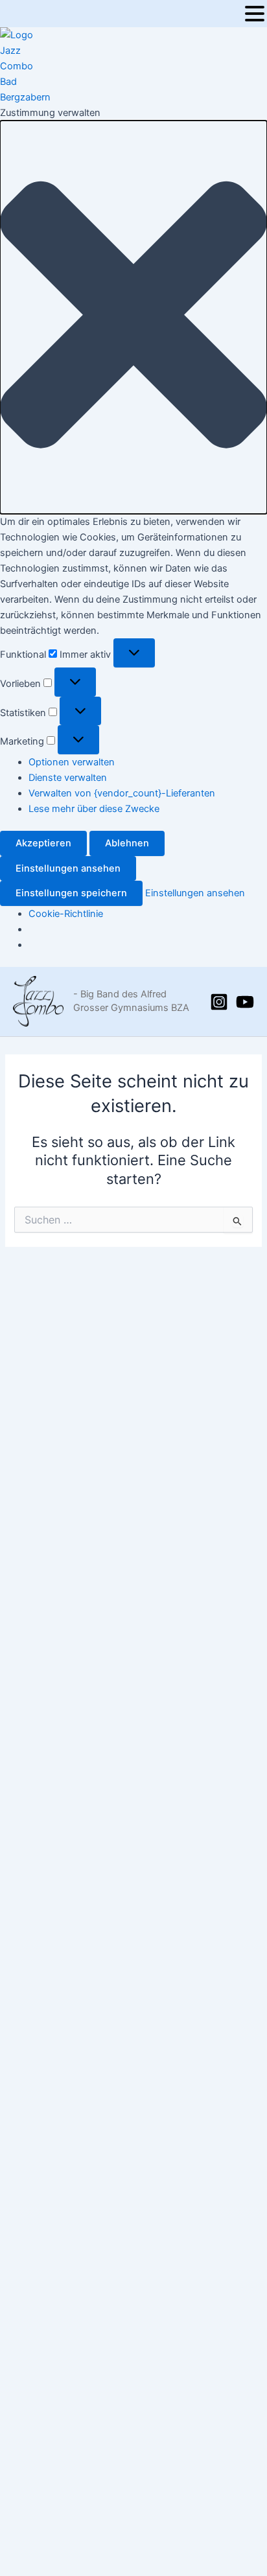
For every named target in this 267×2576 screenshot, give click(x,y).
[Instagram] (219, 1002)
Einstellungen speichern (71, 893)
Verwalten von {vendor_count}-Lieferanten (122, 793)
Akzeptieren (43, 843)
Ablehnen (127, 843)
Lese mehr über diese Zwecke (94, 809)
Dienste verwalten (68, 778)
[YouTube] (245, 1002)
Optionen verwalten (72, 762)
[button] (133, 317)
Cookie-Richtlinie (66, 914)
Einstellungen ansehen (68, 868)
